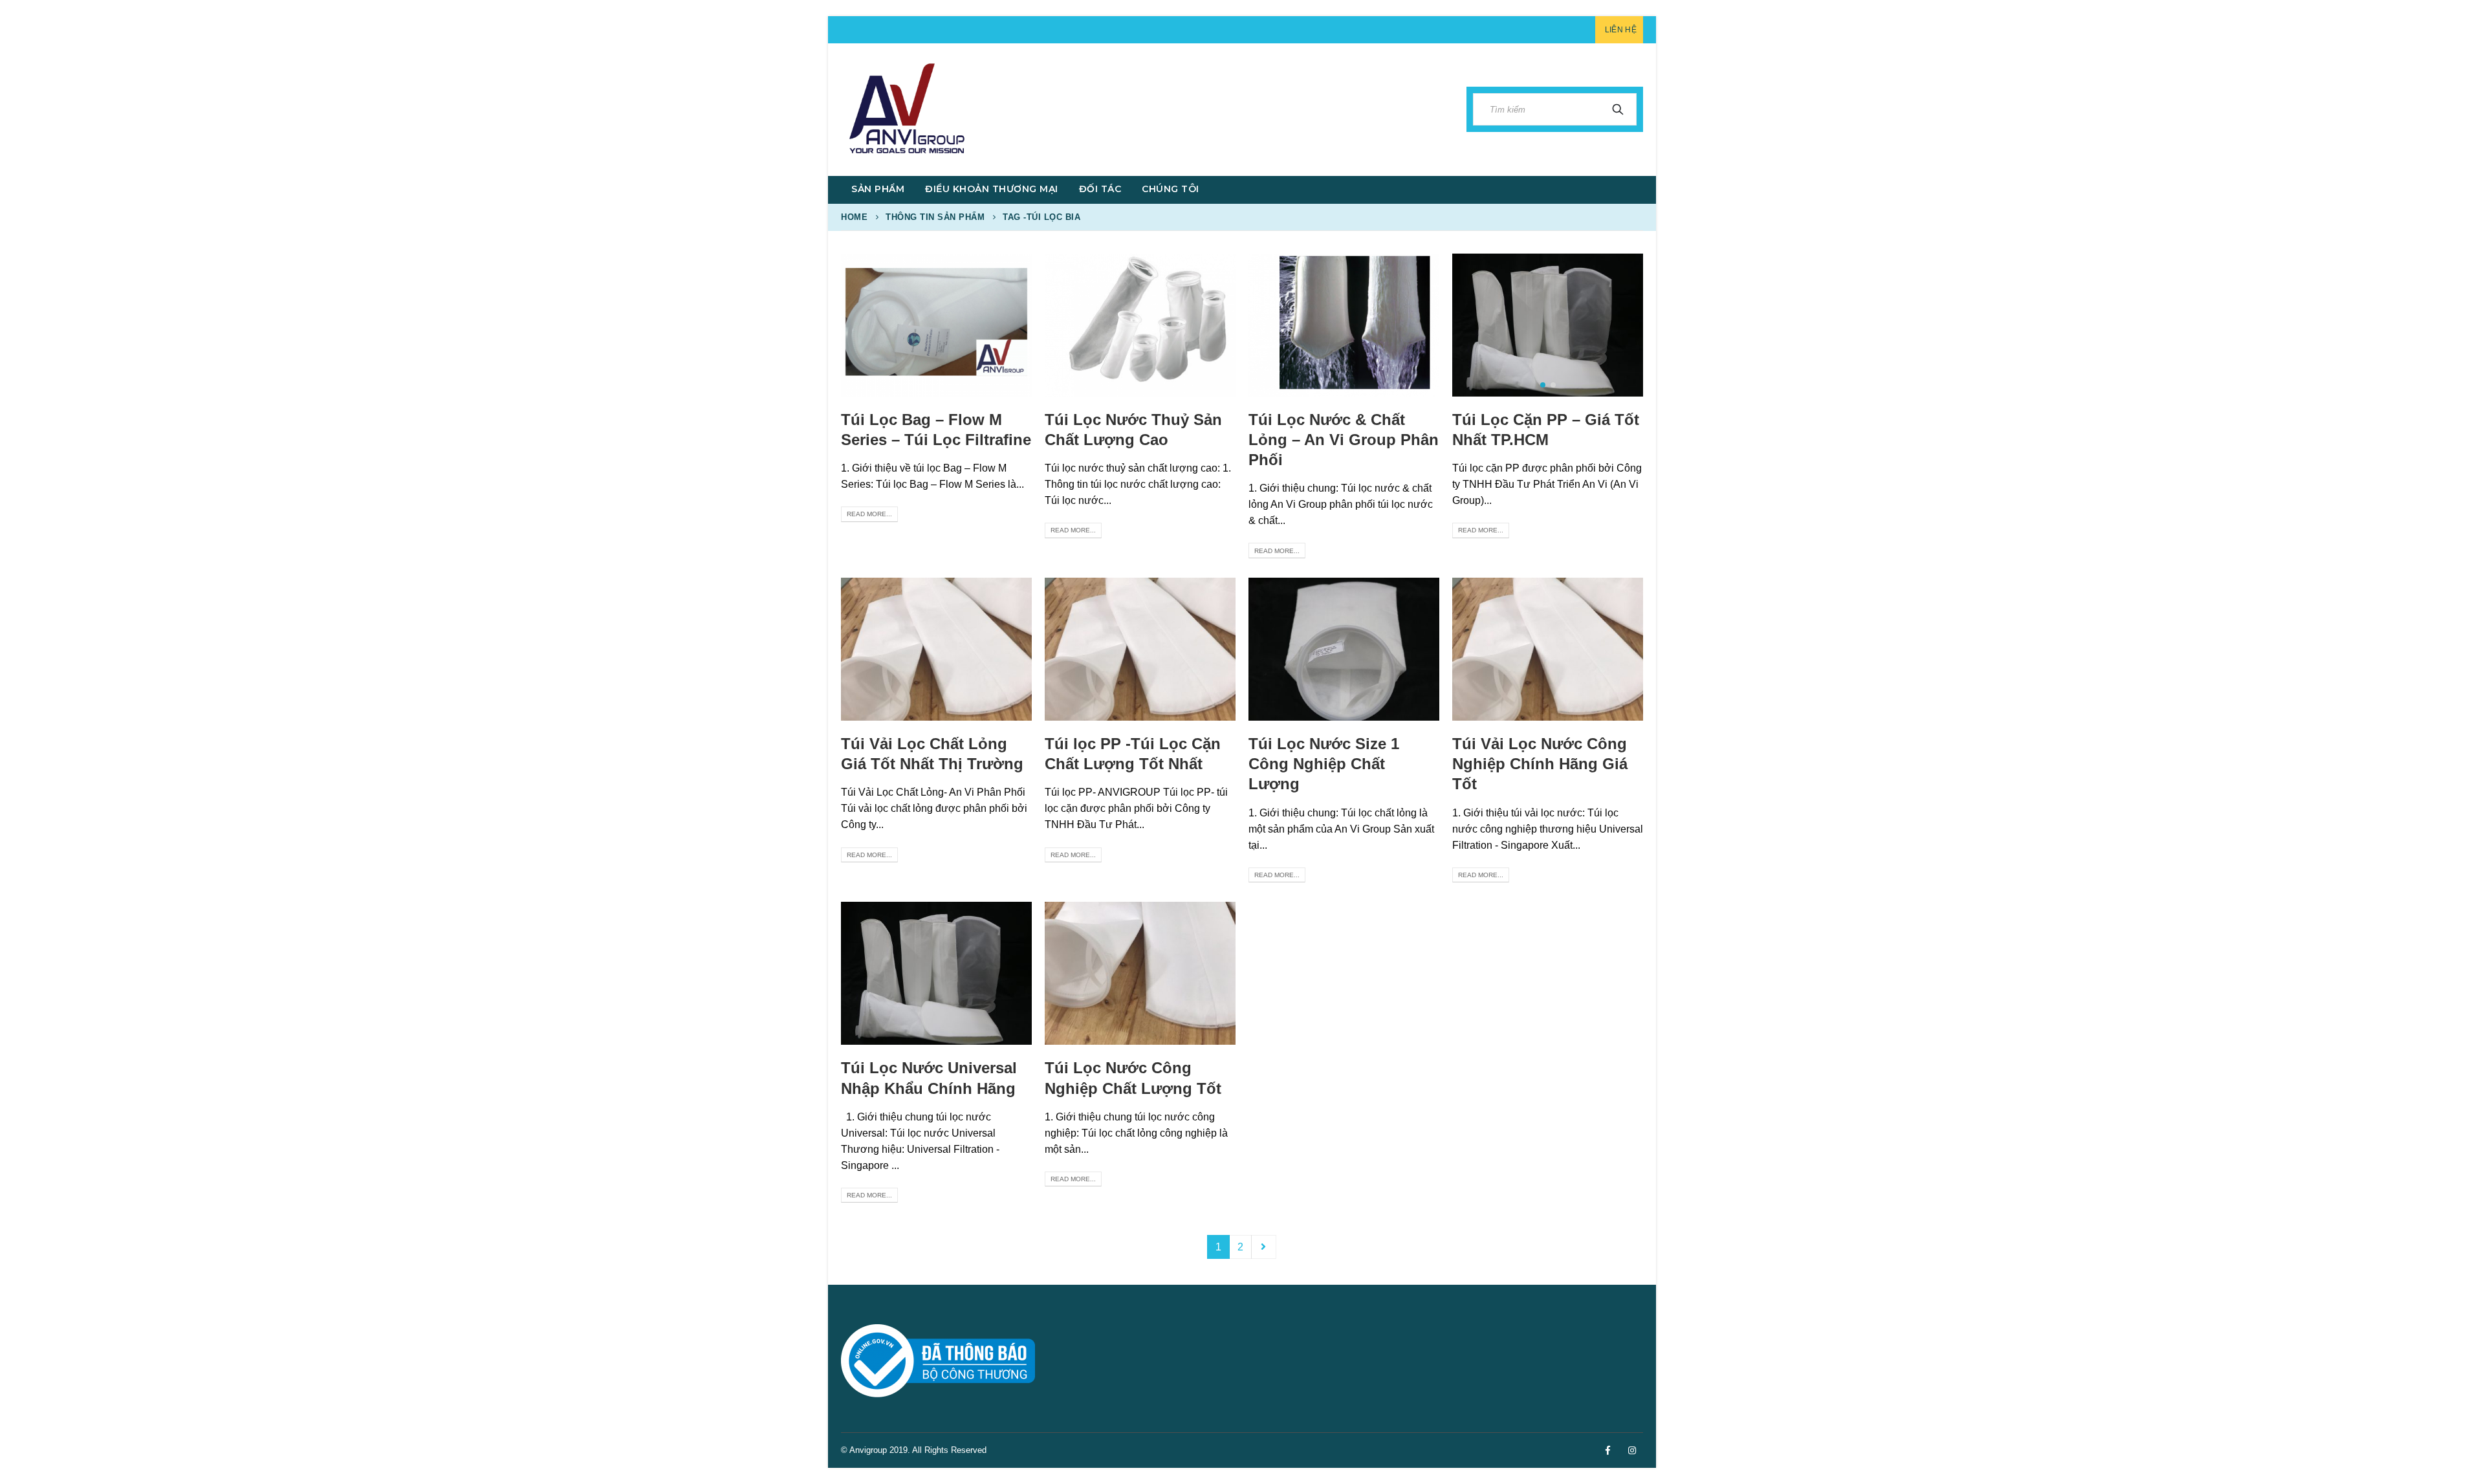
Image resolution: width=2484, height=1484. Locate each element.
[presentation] (1465, 325)
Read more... (869, 514)
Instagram (1632, 1450)
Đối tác (1100, 189)
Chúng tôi (1171, 189)
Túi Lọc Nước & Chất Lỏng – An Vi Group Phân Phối (1344, 440)
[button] (1543, 385)
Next (1264, 1247)
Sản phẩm (878, 189)
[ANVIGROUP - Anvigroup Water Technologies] (906, 110)
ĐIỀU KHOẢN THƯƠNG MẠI (992, 189)
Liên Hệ (1621, 30)
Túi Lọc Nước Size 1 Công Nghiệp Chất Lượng (1324, 764)
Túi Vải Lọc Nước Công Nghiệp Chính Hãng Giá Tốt (1540, 764)
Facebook (1607, 1450)
